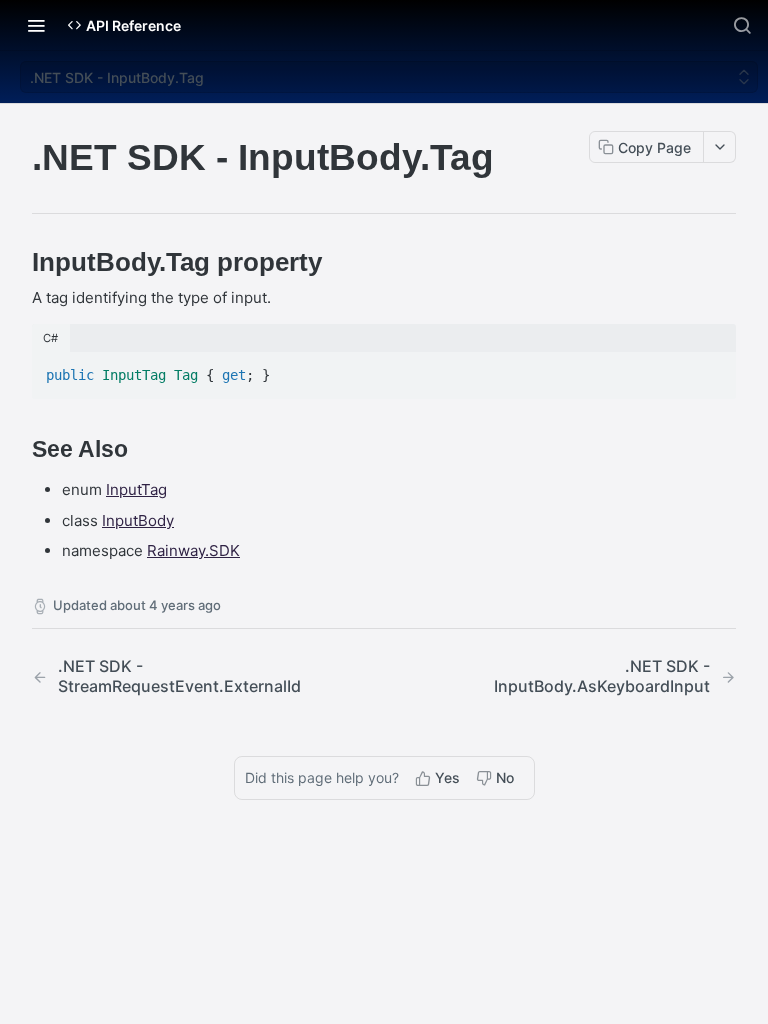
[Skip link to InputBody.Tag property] (18, 262)
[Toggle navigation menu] (36, 25)
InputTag (136, 489)
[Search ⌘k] (742, 25)
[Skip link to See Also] (18, 450)
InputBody (138, 520)
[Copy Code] (712, 369)
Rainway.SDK (193, 550)
